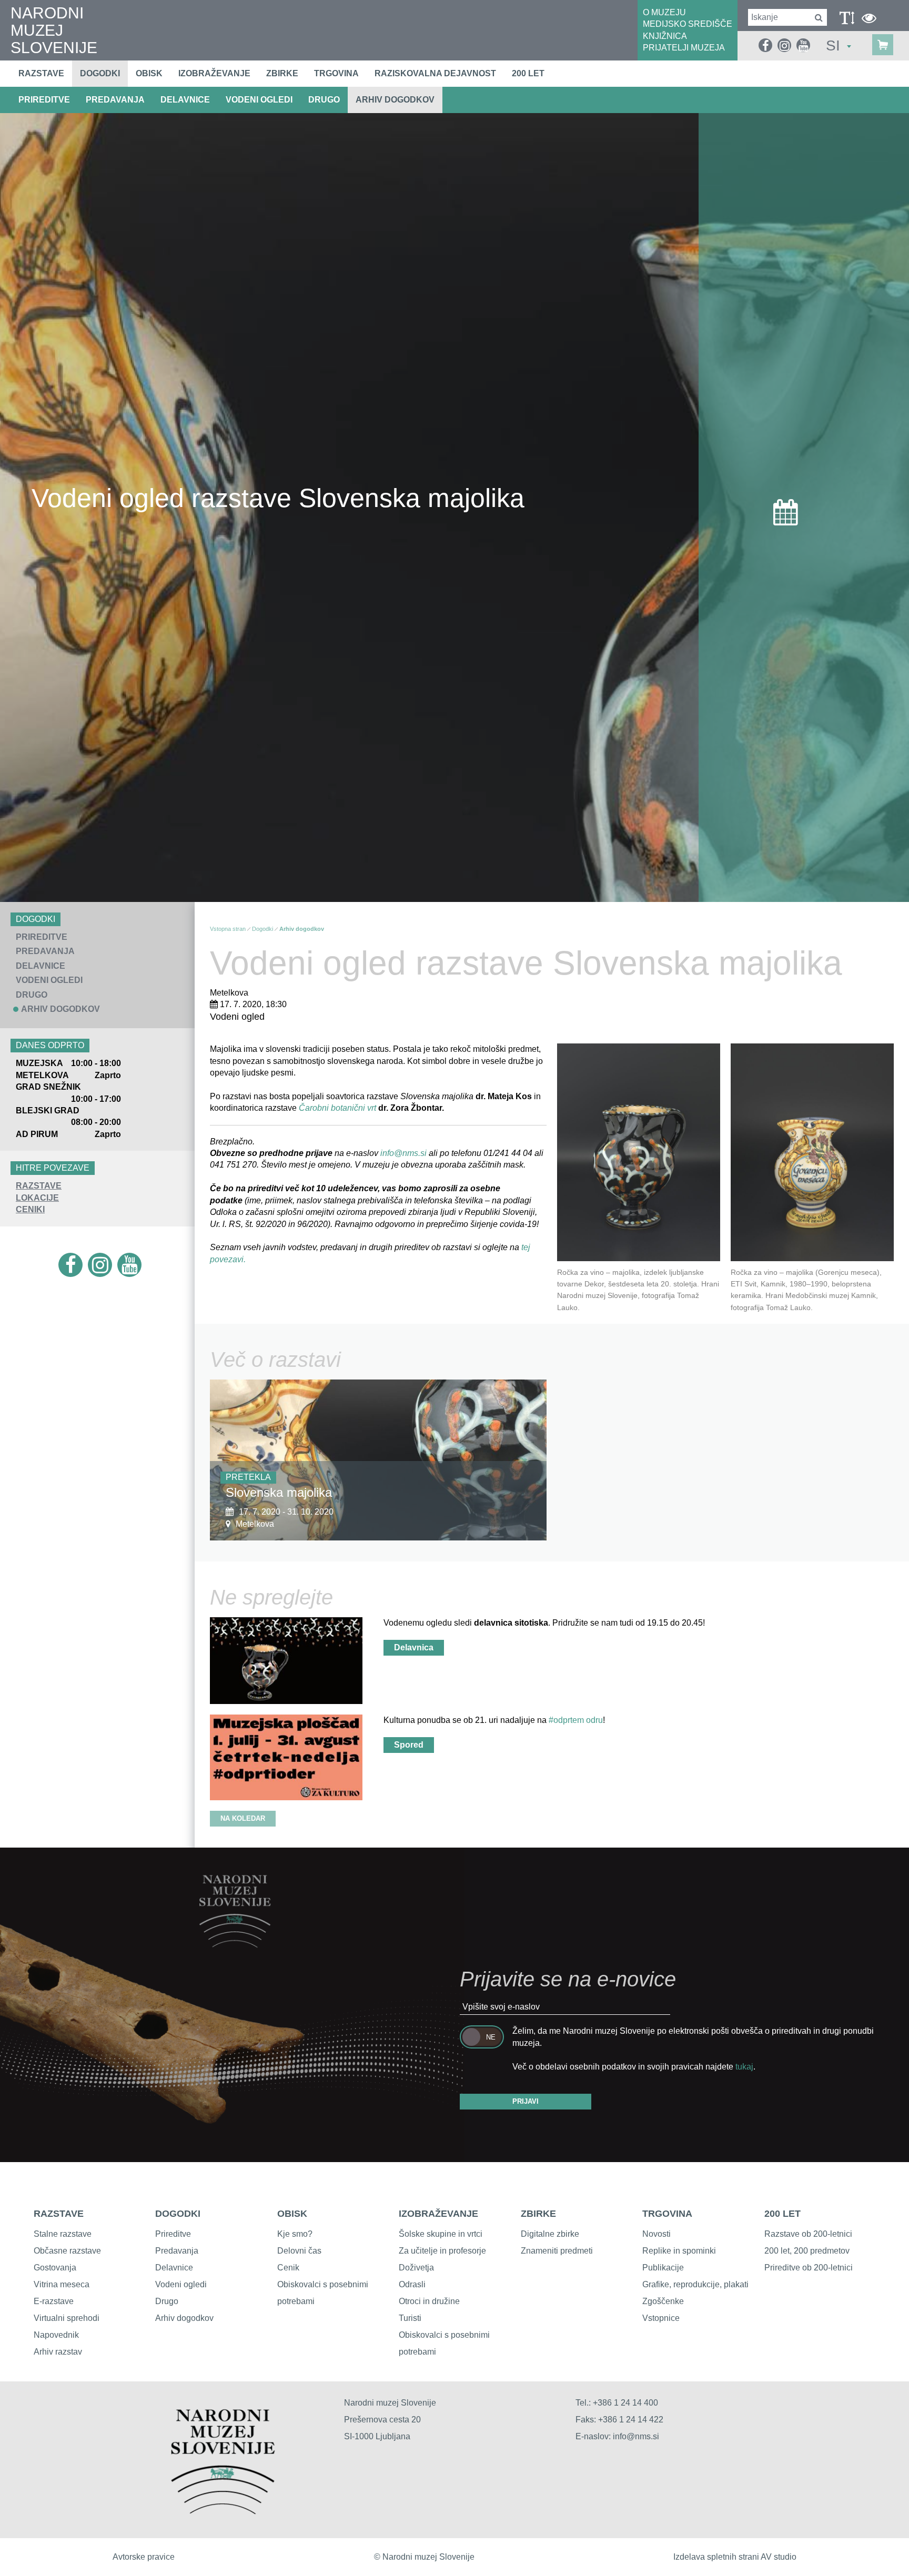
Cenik (288, 2268)
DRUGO (324, 100)
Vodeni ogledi (181, 2284)
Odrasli (412, 2284)
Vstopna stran (228, 929)
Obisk (149, 73)
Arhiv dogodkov (395, 100)
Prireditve (173, 2234)
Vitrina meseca (62, 2284)
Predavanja (177, 2251)
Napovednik (56, 2335)
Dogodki (100, 73)
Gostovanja (55, 2268)
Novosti (656, 2234)
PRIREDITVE (44, 100)
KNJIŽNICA (665, 36)
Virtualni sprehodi (67, 2318)
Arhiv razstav (58, 2352)
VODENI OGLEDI (259, 100)
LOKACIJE (37, 1198)
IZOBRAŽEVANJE (438, 2214)
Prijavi (526, 2101)
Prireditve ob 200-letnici (809, 2268)
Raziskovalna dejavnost (435, 73)
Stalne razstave (63, 2234)
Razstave (41, 73)
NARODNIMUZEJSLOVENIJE (54, 30)
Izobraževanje (214, 73)
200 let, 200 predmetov (807, 2251)
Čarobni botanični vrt (337, 1108)
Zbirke (282, 73)
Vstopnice (661, 2318)
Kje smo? (295, 2234)
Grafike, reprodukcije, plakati (695, 2284)
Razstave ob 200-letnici (808, 2234)
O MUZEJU (664, 12)
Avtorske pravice (144, 2557)
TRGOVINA (667, 2214)
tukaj (744, 2067)
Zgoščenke (663, 2301)
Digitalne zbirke (550, 2234)
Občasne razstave (67, 2251)
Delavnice (174, 2268)
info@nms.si (403, 1153)
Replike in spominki (679, 2251)
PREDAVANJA (115, 100)
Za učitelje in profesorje (442, 2251)
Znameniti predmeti (557, 2251)
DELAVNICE (185, 100)
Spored (409, 1745)
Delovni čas (299, 2251)
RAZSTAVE (39, 1186)
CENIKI (30, 1209)
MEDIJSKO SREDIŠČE (688, 24)
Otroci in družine (429, 2301)
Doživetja (416, 2268)
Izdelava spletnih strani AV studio (735, 2557)
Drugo (167, 2301)
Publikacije (663, 2268)
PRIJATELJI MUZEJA (684, 48)
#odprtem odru (576, 1720)
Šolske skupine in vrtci (441, 2234)
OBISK (292, 2214)
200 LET (782, 2214)
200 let (528, 73)
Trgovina (336, 73)
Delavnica (414, 1647)
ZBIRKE (538, 2214)
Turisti (410, 2318)
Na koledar (243, 1818)
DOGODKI (178, 2214)
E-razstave (54, 2301)
